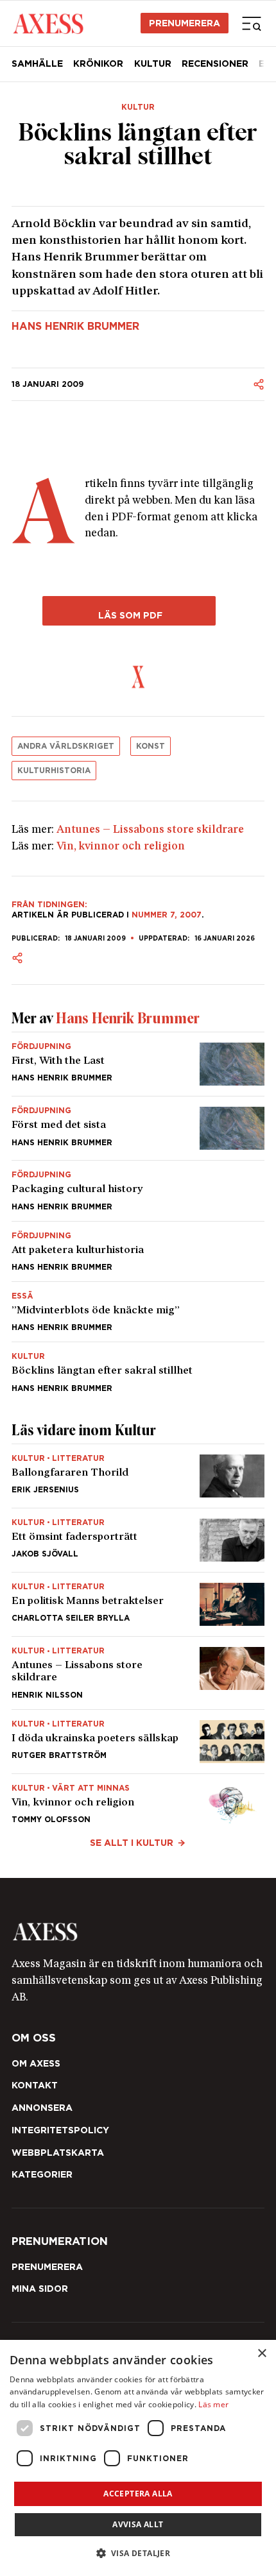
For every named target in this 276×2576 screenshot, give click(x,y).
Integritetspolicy (60, 2130)
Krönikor (98, 64)
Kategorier (42, 2174)
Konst (151, 746)
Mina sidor (40, 2289)
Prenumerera (185, 23)
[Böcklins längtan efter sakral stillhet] (138, 1367)
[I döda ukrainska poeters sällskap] (138, 1742)
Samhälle (37, 64)
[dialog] (138, 2458)
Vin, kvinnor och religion (121, 847)
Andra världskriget (66, 746)
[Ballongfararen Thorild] (138, 1476)
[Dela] (259, 384)
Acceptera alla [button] (138, 2494)
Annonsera (42, 2108)
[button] (138, 2553)
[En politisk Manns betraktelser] (138, 1604)
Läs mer (213, 2404)
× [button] (262, 2354)
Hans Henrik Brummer (75, 327)
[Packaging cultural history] (138, 1190)
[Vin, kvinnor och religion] (138, 1801)
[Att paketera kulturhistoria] (138, 1251)
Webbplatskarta (58, 2153)
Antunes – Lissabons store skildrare (150, 830)
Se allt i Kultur (132, 1843)
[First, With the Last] (138, 1064)
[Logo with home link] (138, 1932)
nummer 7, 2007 (167, 915)
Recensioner (215, 64)
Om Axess (36, 2063)
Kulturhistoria (54, 770)
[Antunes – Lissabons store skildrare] (138, 1673)
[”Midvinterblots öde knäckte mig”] (138, 1312)
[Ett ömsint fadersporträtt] (138, 1540)
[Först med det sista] (138, 1128)
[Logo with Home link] (48, 23)
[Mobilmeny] (252, 23)
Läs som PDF (129, 615)
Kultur (153, 64)
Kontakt (35, 2085)
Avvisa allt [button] (138, 2524)
